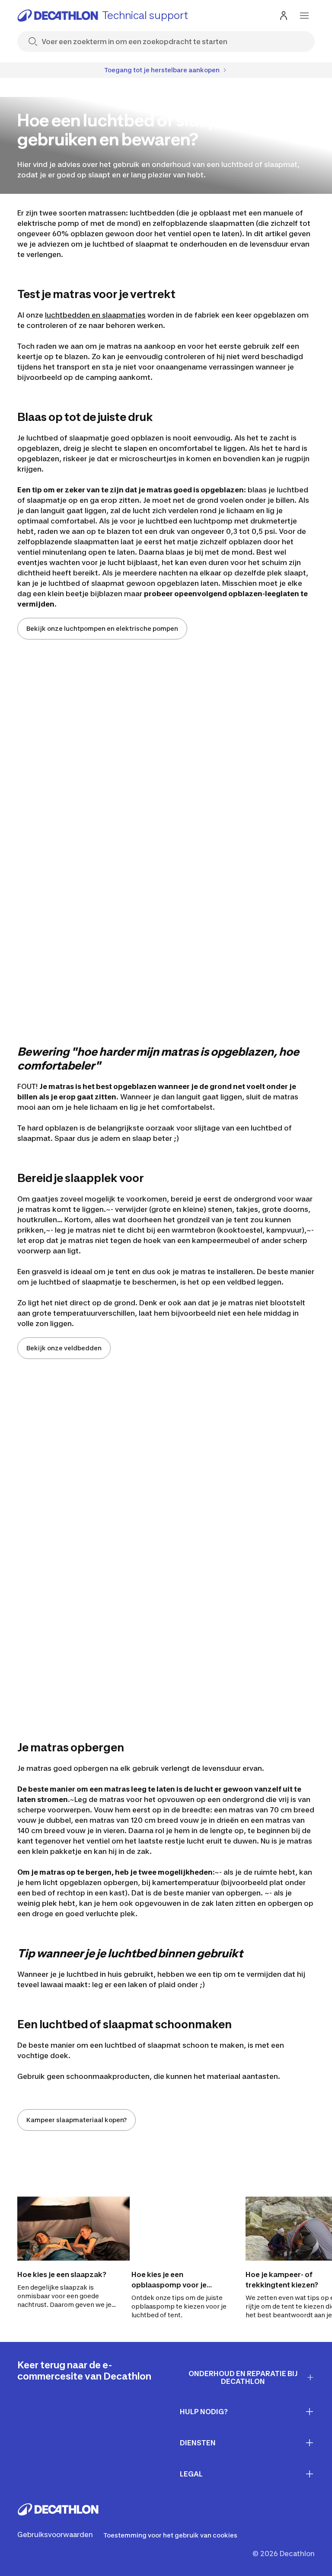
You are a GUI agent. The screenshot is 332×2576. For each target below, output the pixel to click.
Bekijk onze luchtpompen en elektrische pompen (102, 628)
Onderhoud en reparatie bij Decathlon (243, 2378)
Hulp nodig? (204, 2412)
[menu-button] (304, 16)
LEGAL (191, 2474)
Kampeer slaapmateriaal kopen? (77, 2120)
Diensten (198, 2443)
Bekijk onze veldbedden (64, 1348)
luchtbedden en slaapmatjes (95, 315)
